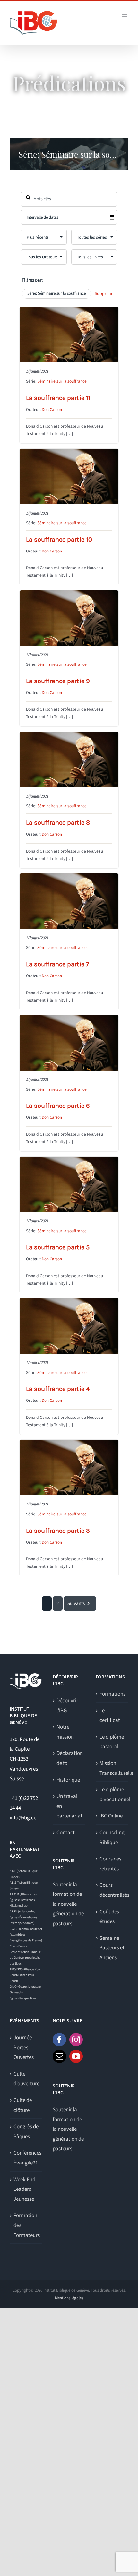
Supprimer (105, 294)
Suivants (76, 1604)
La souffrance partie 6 (58, 1106)
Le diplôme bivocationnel (112, 1795)
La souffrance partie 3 (58, 1531)
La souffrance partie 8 (58, 823)
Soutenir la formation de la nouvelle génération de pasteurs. (68, 1904)
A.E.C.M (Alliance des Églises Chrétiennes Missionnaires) (23, 1900)
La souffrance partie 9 (58, 681)
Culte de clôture (23, 2105)
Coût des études (109, 1917)
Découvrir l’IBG (67, 1706)
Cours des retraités (110, 1864)
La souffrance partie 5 (58, 1247)
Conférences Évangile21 (26, 2158)
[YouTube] (76, 2056)
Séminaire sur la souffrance (62, 381)
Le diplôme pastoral (112, 1742)
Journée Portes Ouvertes (24, 2047)
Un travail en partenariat (69, 1806)
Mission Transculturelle (112, 1768)
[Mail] (59, 2056)
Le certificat (110, 1716)
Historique (68, 1780)
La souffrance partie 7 (57, 964)
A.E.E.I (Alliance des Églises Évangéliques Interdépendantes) (23, 1917)
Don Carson (52, 410)
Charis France (18, 1946)
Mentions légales (69, 2298)
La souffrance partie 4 (58, 1389)
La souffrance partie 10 (59, 539)
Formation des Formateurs (26, 2225)
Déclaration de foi (69, 1758)
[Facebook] (59, 2040)
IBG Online (111, 1816)
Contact (66, 1833)
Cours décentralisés (112, 1890)
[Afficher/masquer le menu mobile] (125, 15)
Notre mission (65, 1732)
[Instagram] (76, 2040)
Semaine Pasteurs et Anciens (112, 1948)
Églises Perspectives (23, 1998)
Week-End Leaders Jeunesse (24, 2189)
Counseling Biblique (112, 1838)
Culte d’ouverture (26, 2079)
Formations (112, 1694)
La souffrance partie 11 (58, 398)
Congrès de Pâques (26, 2132)
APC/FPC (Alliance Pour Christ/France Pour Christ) (25, 1975)
